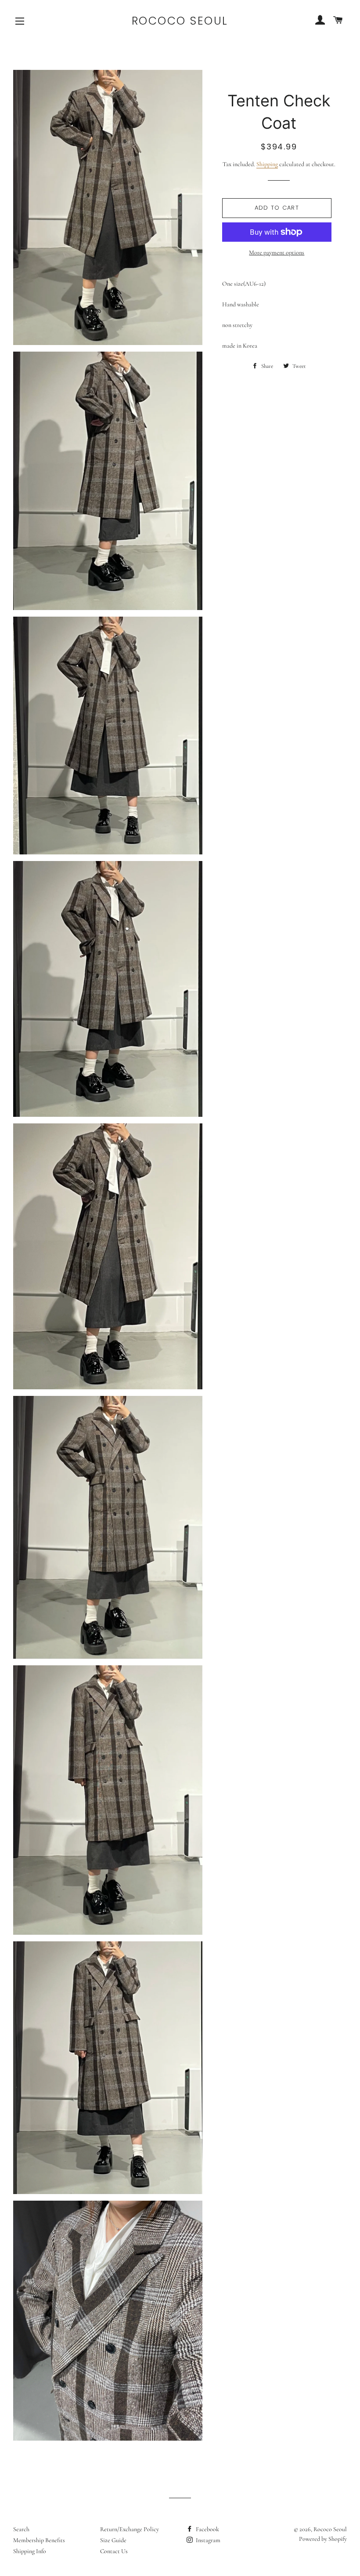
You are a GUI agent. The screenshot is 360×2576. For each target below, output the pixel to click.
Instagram (207, 2540)
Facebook (207, 2529)
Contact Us (114, 2551)
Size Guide (113, 2540)
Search (21, 2529)
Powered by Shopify (323, 2539)
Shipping (267, 164)
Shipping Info (30, 2551)
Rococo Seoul (180, 21)
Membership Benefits (39, 2540)
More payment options (277, 253)
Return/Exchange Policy (130, 2529)
